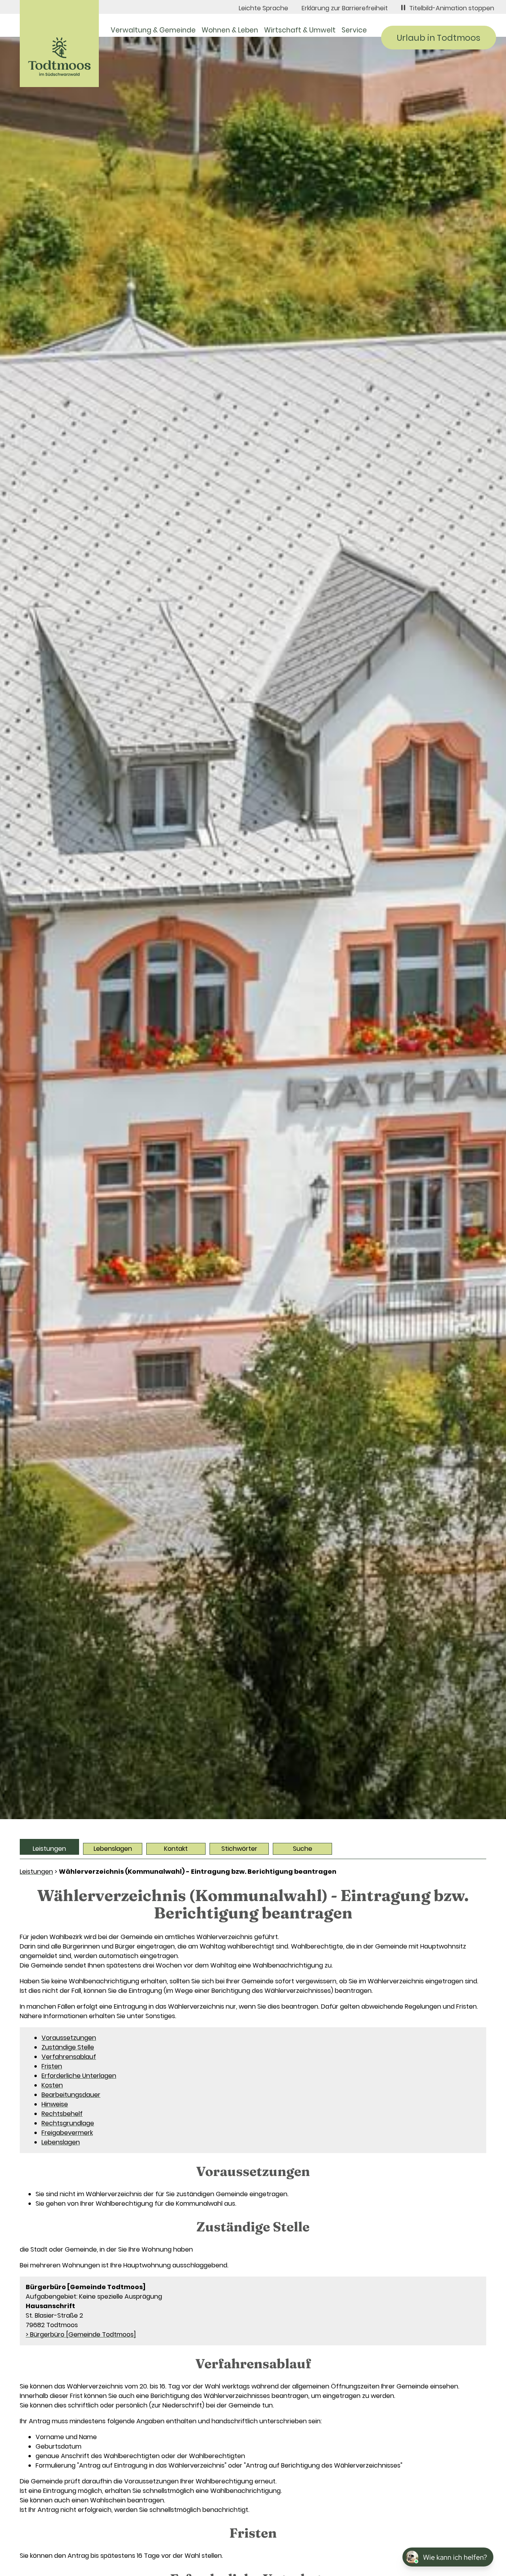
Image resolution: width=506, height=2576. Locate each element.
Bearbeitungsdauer (71, 2095)
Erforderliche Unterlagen (79, 2076)
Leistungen (49, 1849)
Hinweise (55, 2104)
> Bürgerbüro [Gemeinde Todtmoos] (81, 2334)
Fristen (52, 2066)
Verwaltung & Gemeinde (153, 30)
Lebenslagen (113, 1849)
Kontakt (176, 1849)
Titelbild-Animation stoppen (452, 8)
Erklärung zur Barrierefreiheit (345, 8)
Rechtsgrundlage (68, 2123)
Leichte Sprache (263, 8)
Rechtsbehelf (62, 2114)
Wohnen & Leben (230, 30)
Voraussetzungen (69, 2038)
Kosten (52, 2085)
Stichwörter (239, 1849)
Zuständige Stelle (68, 2047)
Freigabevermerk (67, 2133)
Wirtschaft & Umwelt (300, 30)
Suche (303, 1849)
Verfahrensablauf (69, 2057)
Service (354, 30)
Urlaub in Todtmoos (439, 38)
